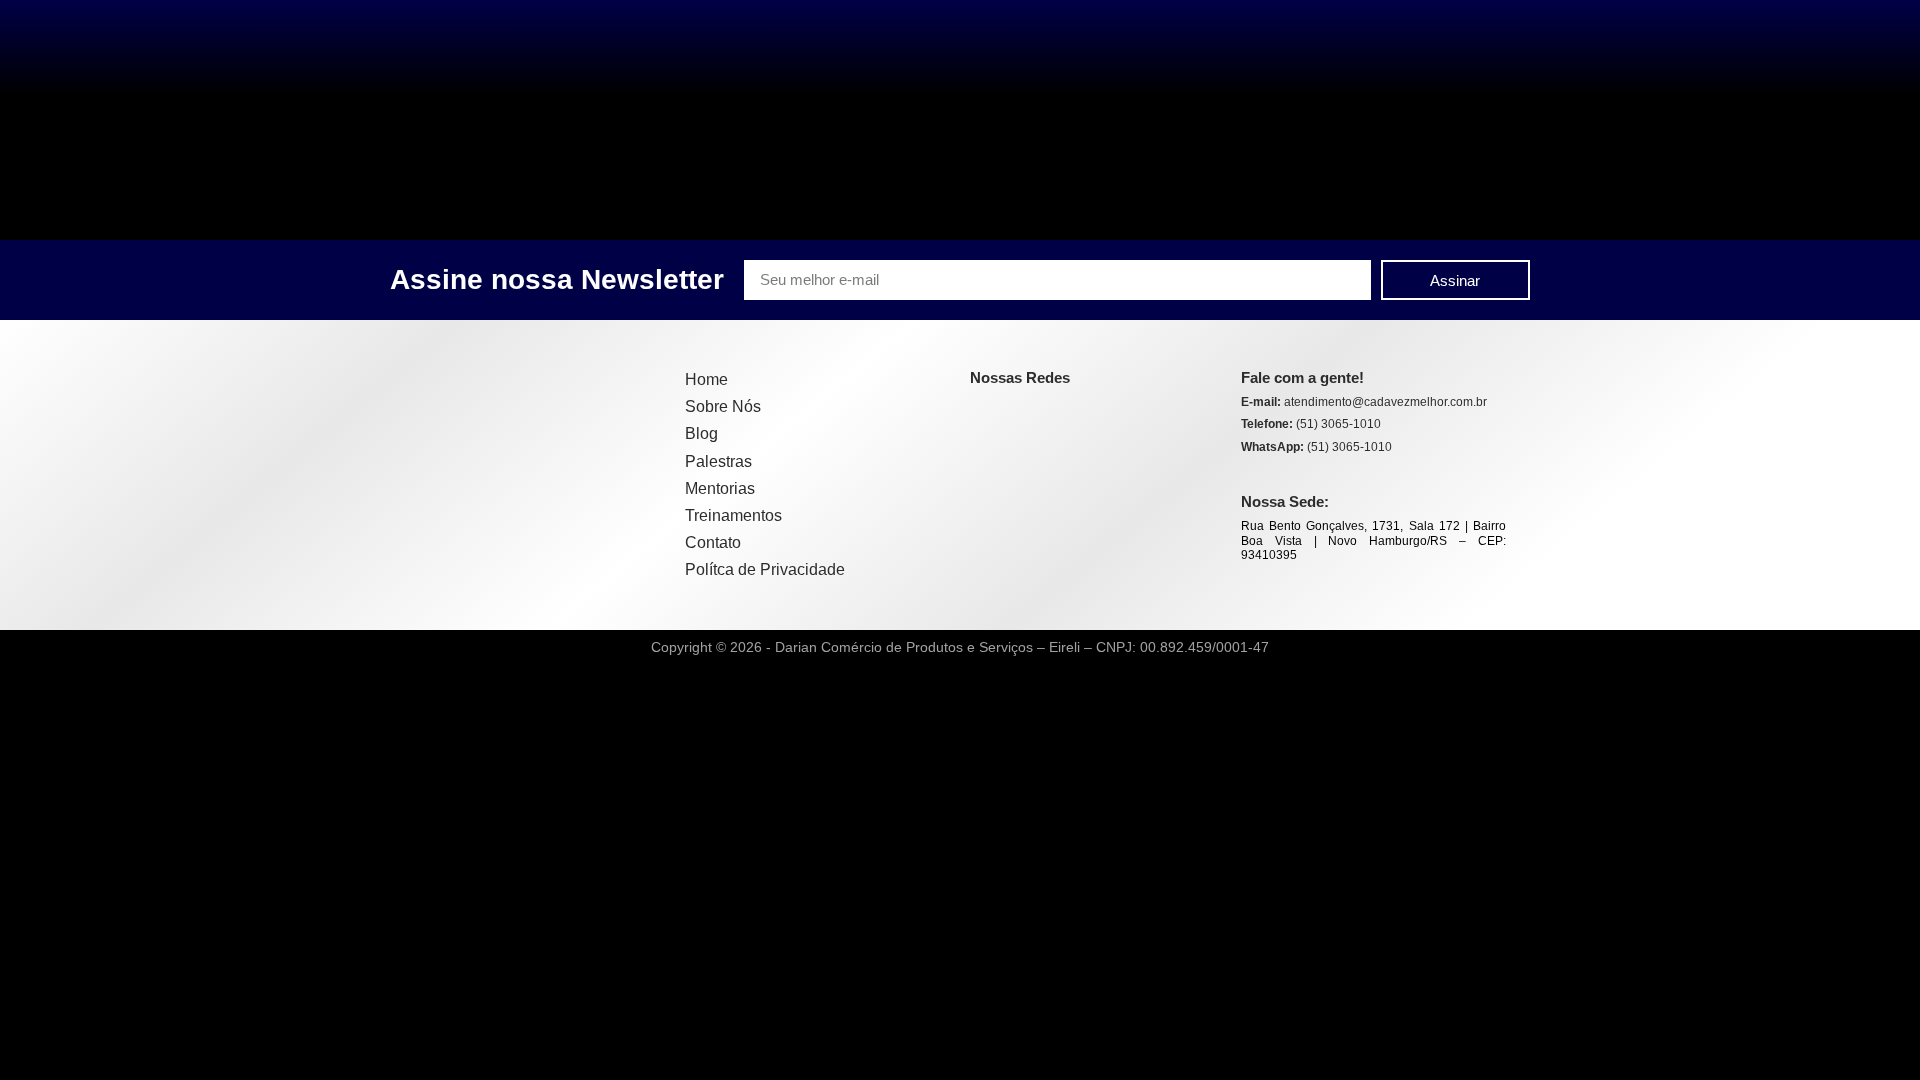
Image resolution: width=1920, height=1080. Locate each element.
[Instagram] (1024, 414)
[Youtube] (1064, 414)
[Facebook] (984, 414)
